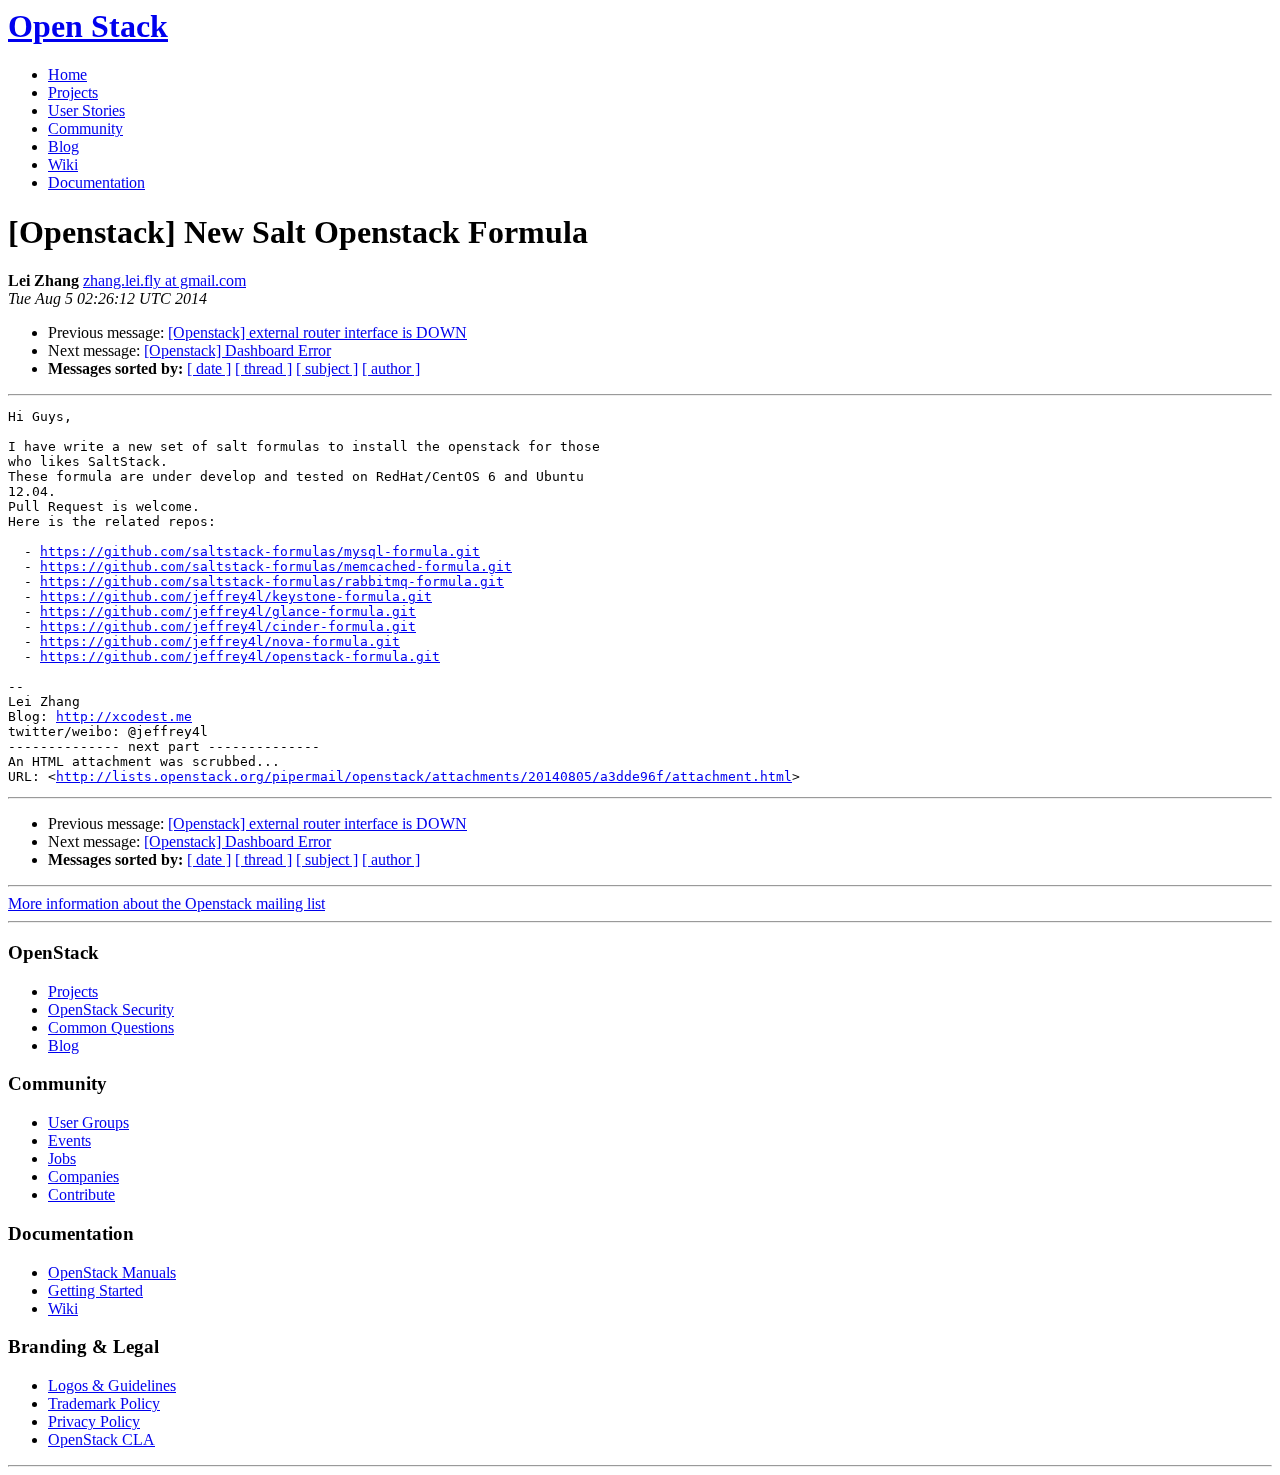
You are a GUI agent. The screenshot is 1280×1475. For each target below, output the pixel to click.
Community (85, 128)
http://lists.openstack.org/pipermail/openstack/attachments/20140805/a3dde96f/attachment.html (424, 776)
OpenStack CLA (101, 1439)
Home (67, 74)
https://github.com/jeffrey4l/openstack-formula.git (240, 656)
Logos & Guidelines (112, 1385)
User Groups (88, 1122)
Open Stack (88, 26)
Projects (73, 92)
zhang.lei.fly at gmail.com (164, 280)
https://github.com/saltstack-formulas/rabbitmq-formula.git (272, 581)
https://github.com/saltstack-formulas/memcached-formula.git (276, 566)
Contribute (81, 1194)
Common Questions (111, 1027)
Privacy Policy (94, 1421)
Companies (83, 1176)
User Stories (86, 110)
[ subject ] (327, 368)
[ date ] (209, 368)
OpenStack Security (111, 1009)
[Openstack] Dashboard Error (237, 350)
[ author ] (391, 368)
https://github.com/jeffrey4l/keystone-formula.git (236, 596)
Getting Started (95, 1290)
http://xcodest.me (124, 716)
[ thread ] (263, 368)
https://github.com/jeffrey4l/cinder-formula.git (228, 626)
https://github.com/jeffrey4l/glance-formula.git (228, 611)
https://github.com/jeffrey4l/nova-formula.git (220, 641)
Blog (63, 146)
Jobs (62, 1158)
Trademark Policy (104, 1403)
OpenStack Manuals (112, 1272)
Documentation (96, 182)
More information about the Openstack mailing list (166, 903)
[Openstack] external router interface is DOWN (317, 332)
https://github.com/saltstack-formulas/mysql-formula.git (260, 551)
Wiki (63, 164)
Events (69, 1140)
